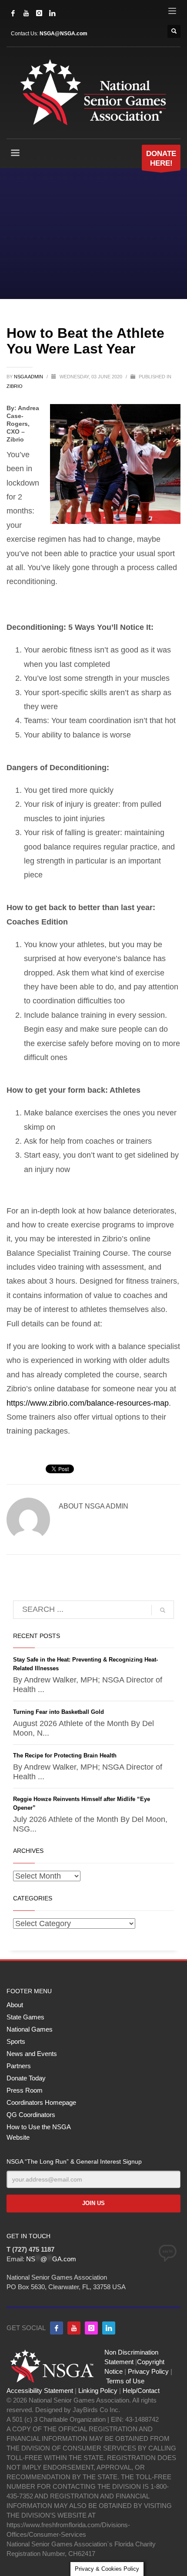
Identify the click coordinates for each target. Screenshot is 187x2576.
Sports (16, 2041)
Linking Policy (98, 2391)
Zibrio (15, 386)
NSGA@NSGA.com (63, 34)
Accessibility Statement (40, 2391)
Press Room (25, 2090)
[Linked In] (52, 13)
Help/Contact (141, 2391)
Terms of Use (125, 2381)
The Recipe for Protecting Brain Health (65, 1755)
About (15, 2005)
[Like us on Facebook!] (57, 2328)
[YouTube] (26, 13)
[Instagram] (39, 13)
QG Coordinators (31, 2115)
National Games (30, 2029)
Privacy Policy (148, 2371)
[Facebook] (13, 13)
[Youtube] (74, 2328)
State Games (25, 2017)
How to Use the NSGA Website (38, 2132)
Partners (19, 2066)
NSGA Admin (29, 377)
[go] (163, 1610)
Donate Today (26, 2078)
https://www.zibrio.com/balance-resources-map (88, 1403)
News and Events (32, 2054)
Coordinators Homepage (41, 2102)
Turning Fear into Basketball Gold (58, 1712)
